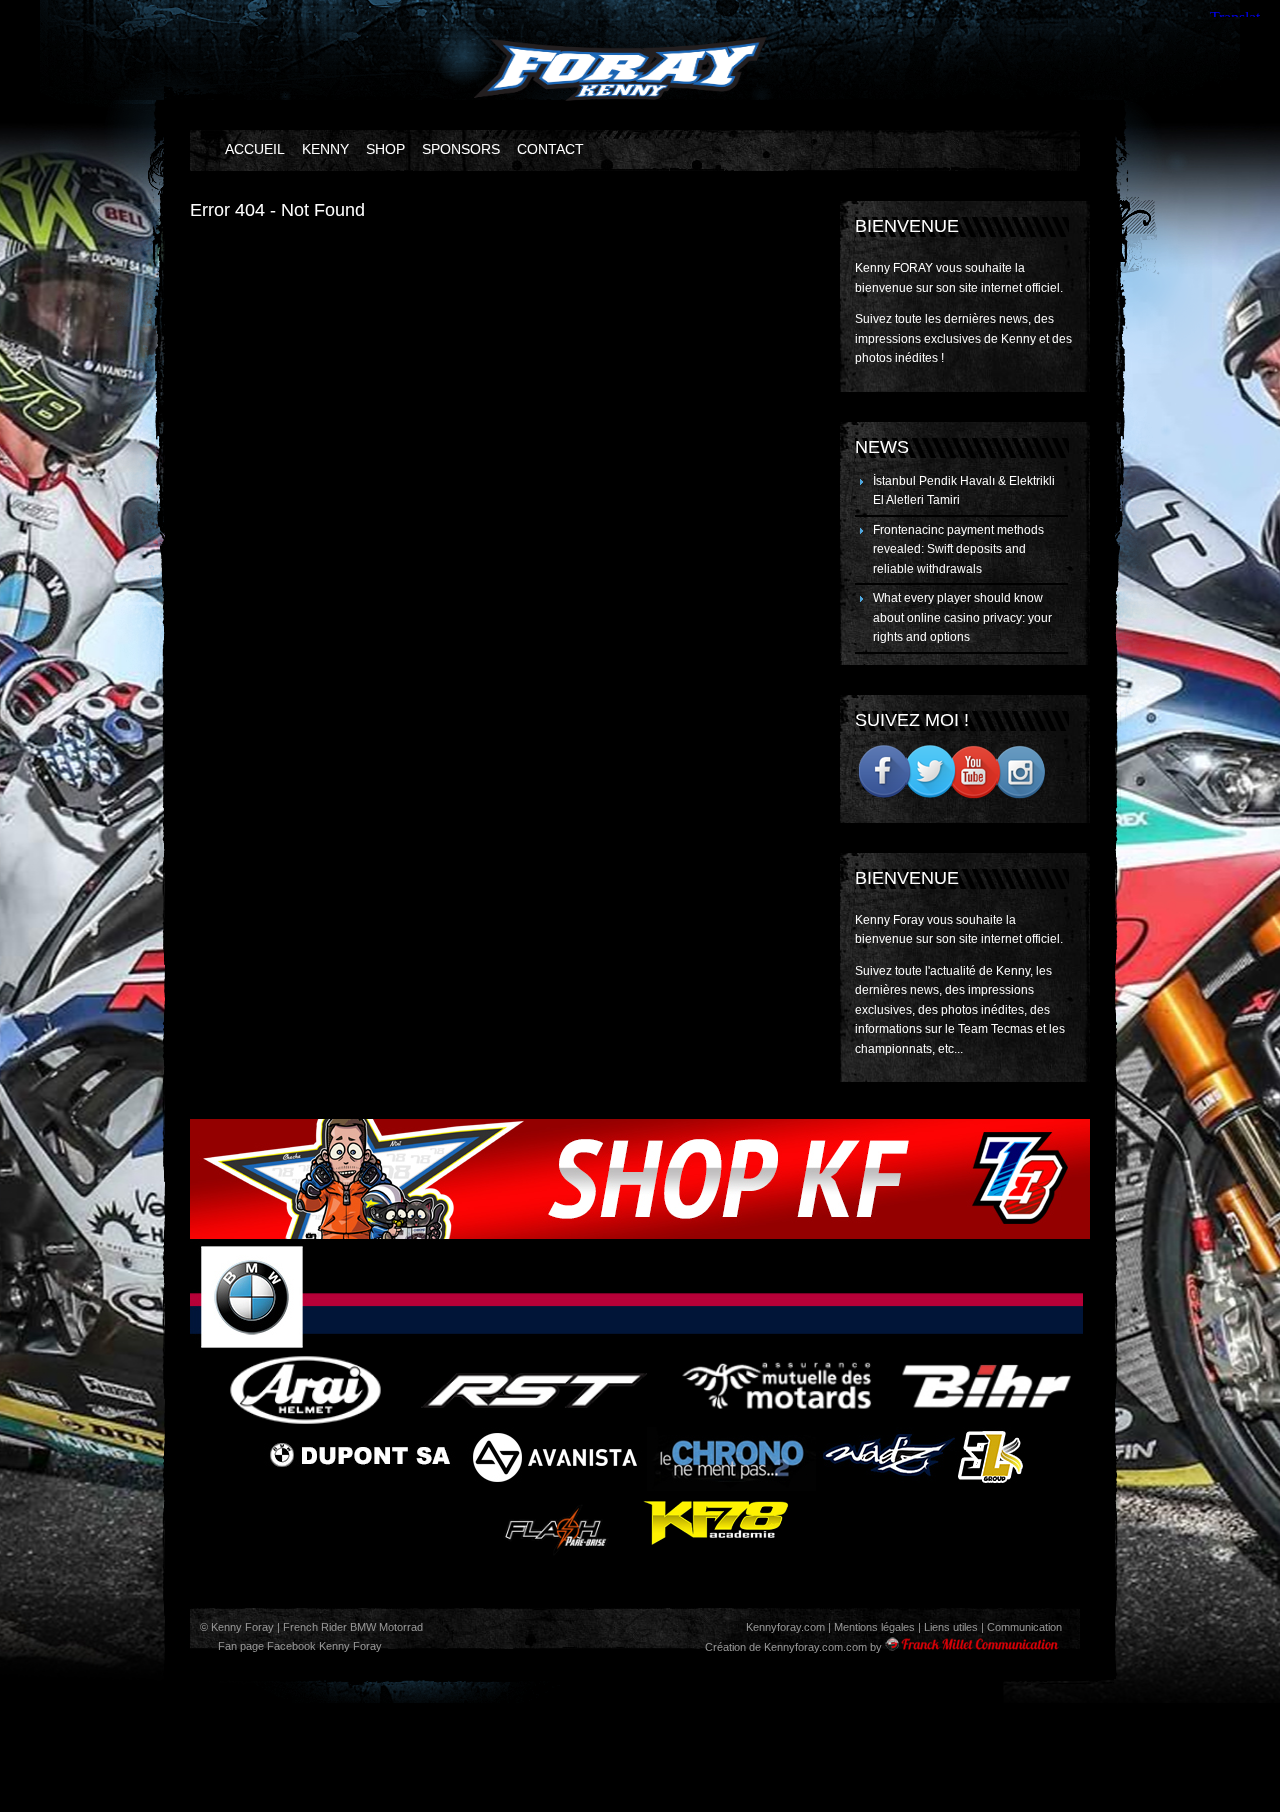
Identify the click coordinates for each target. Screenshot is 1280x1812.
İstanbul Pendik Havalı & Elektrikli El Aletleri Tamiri (964, 491)
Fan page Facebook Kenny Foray (298, 1646)
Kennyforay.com (785, 1627)
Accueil (255, 149)
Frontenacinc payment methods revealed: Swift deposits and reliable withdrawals (958, 549)
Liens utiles (951, 1627)
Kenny (325, 149)
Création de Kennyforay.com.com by (793, 1647)
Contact (550, 149)
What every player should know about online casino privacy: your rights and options (962, 617)
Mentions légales (874, 1627)
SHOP (385, 149)
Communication (1024, 1627)
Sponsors (461, 149)
